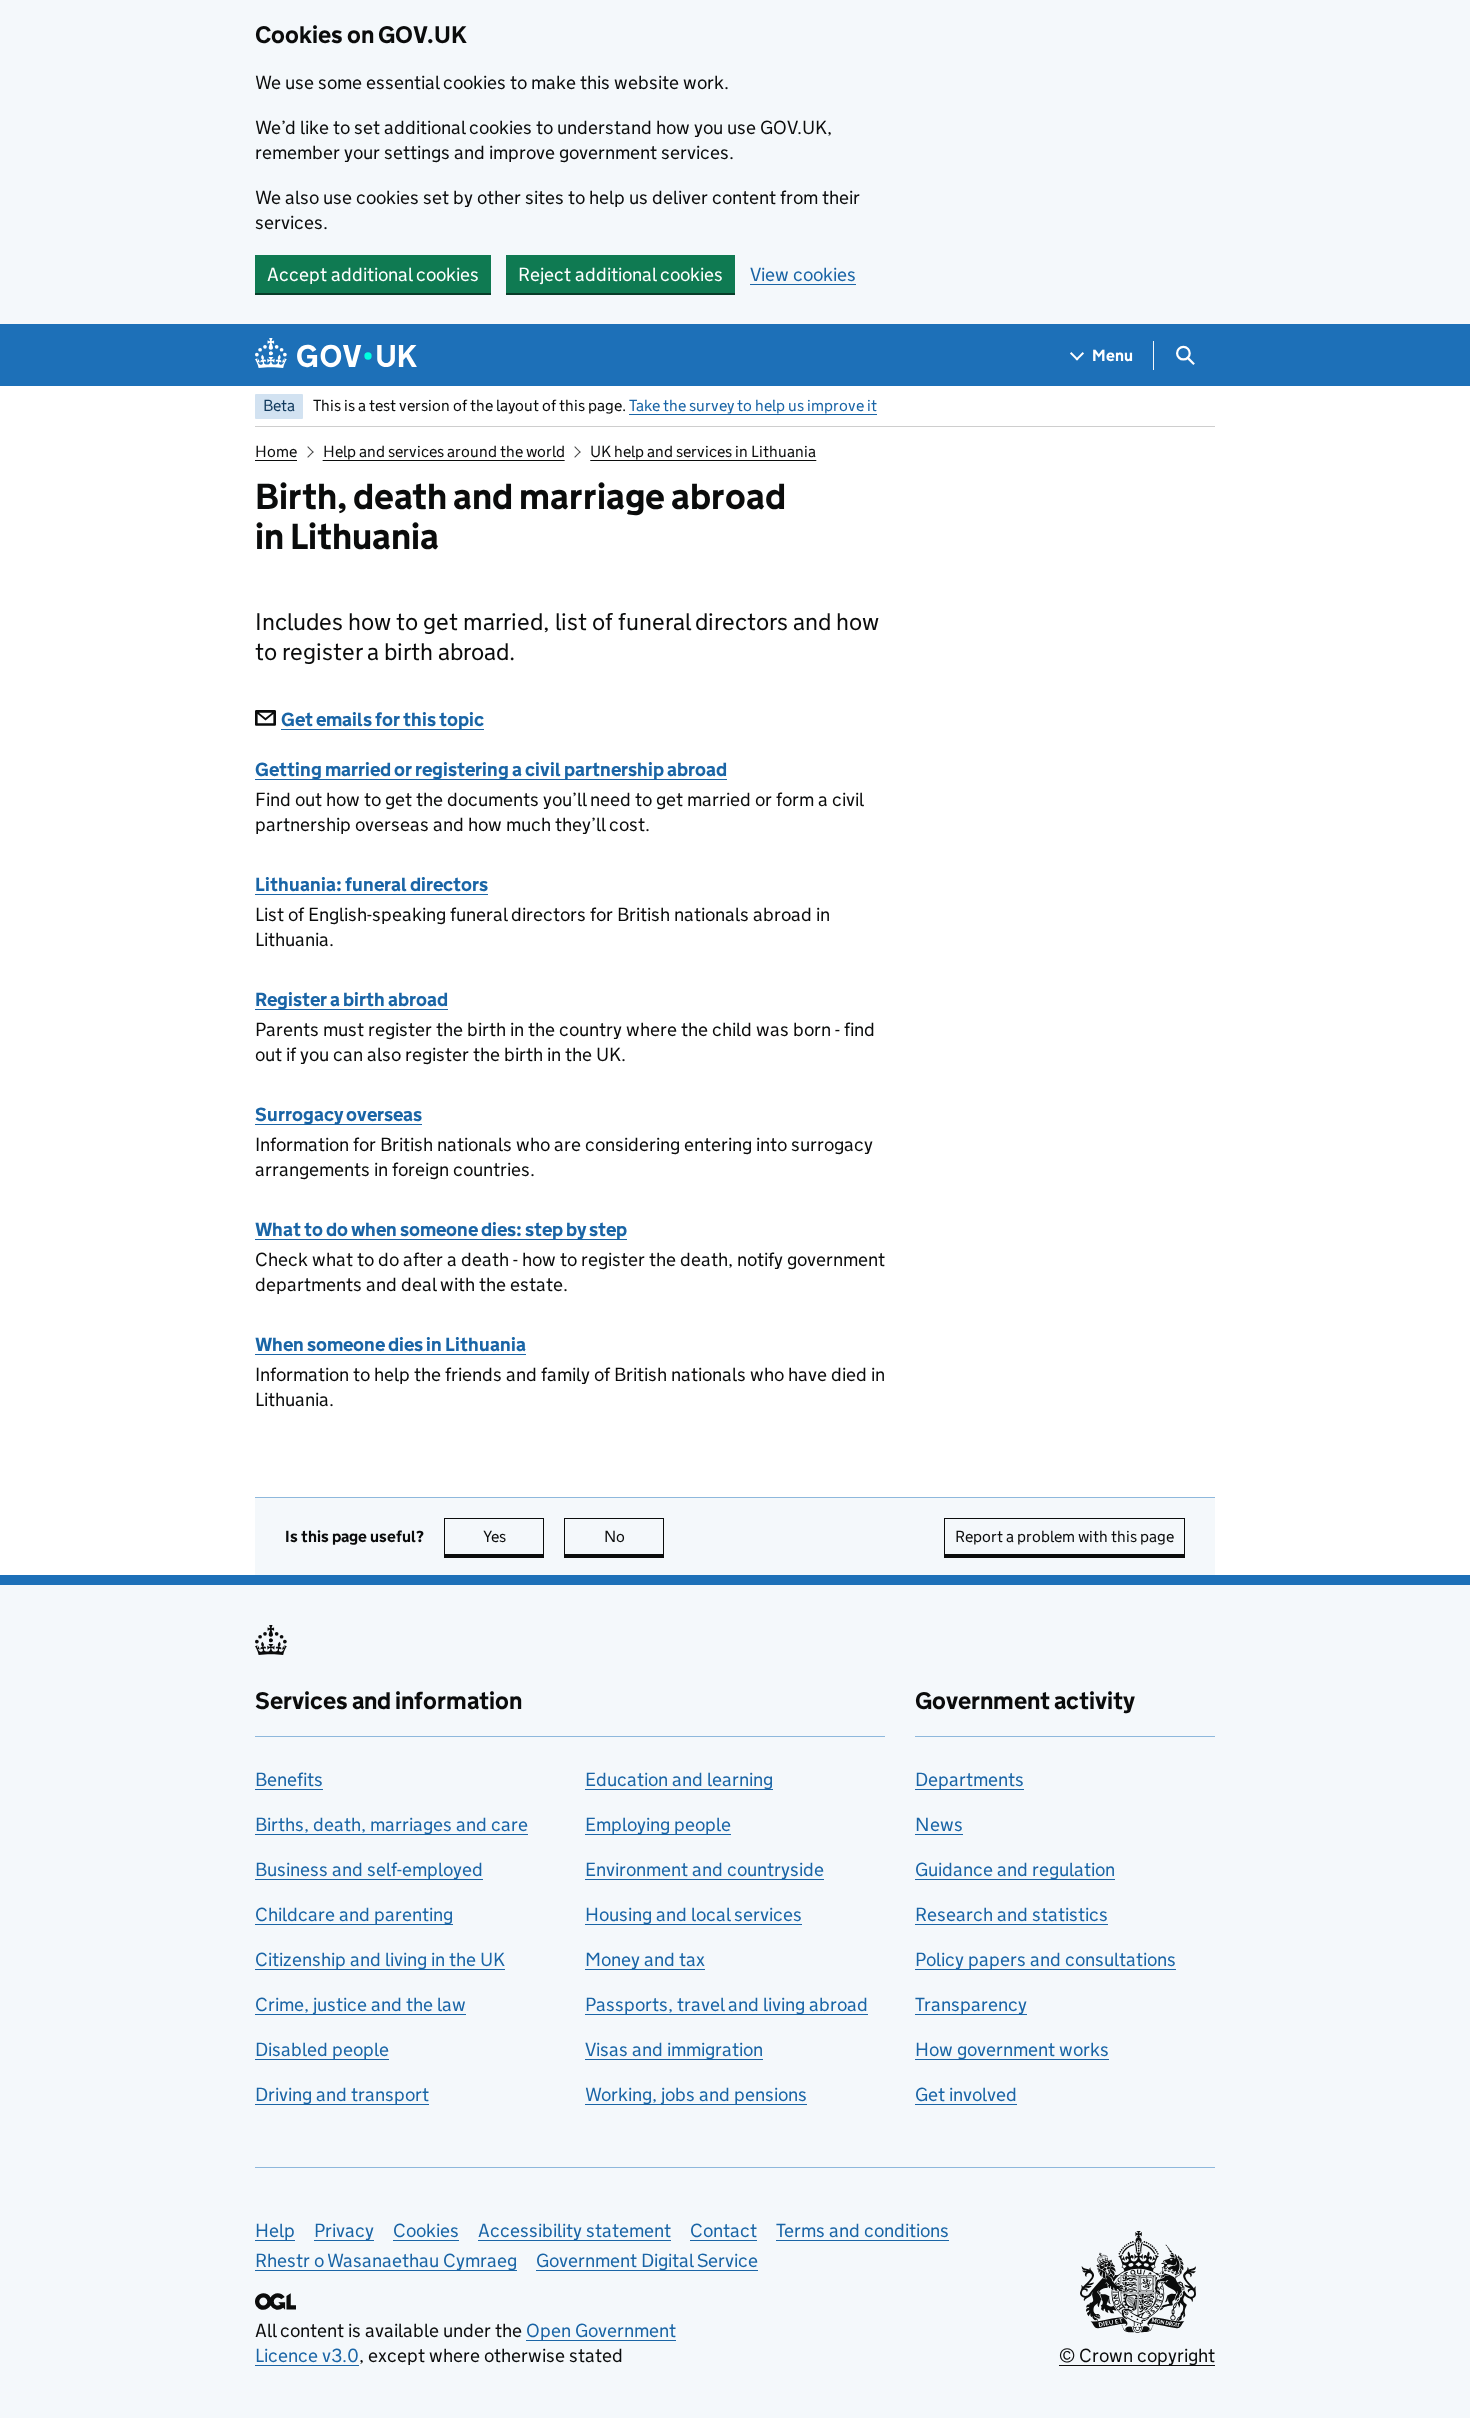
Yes (513, 1536)
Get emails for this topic (382, 719)
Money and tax (645, 1959)
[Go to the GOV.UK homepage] (336, 355)
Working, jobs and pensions (696, 2094)
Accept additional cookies (373, 274)
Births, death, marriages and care (391, 1824)
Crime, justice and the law (360, 2004)
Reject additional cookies (620, 274)
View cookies (803, 274)
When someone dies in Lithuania (390, 1344)
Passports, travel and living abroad (726, 2004)
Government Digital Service (647, 2260)
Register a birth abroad (351, 999)
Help (275, 2230)
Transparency (971, 2004)
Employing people (658, 1824)
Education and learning (679, 1779)
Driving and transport (342, 2094)
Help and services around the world (444, 451)
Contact (723, 2230)
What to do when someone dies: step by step (441, 1229)
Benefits (289, 1779)
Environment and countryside (704, 1869)
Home (276, 451)
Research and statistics (1011, 1914)
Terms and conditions (862, 2230)
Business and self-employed (369, 1869)
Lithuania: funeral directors (371, 884)
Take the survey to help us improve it (753, 405)
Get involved (966, 2094)
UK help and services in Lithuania (703, 451)
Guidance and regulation (1015, 1869)
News (939, 1824)
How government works (1012, 2049)
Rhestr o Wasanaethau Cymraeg (386, 2260)
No (634, 1536)
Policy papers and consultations (1045, 1959)
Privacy (344, 2230)
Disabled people (322, 2049)
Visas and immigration (674, 2049)
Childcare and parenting (354, 1914)
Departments (969, 1779)
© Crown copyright (1137, 2355)
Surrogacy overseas (338, 1114)
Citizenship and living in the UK (380, 1959)
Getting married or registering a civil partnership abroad (491, 769)
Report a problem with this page (1064, 1536)
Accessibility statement (574, 2230)
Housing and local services (693, 1914)
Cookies (426, 2230)
